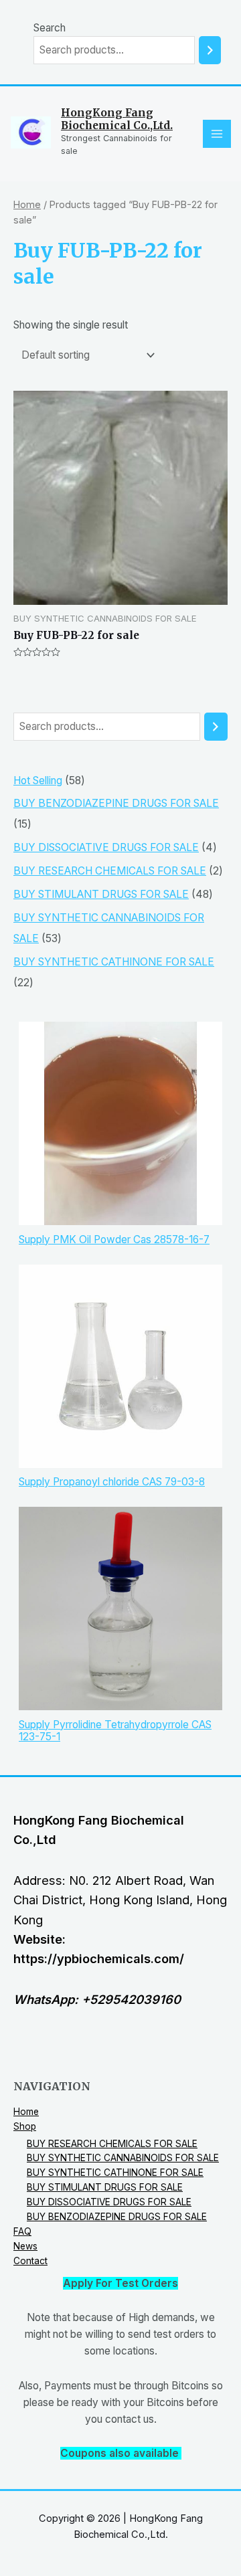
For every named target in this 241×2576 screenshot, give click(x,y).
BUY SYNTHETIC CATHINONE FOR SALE (115, 2173)
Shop (25, 2126)
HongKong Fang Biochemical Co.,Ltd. (117, 119)
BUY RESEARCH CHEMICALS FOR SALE (112, 2144)
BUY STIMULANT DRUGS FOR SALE (105, 2187)
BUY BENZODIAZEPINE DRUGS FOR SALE (117, 2217)
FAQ (22, 2231)
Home (27, 204)
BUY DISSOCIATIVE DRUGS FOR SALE (109, 2202)
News (25, 2246)
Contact (30, 2261)
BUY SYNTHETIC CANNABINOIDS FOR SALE (123, 2158)
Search (50, 28)
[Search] (210, 50)
